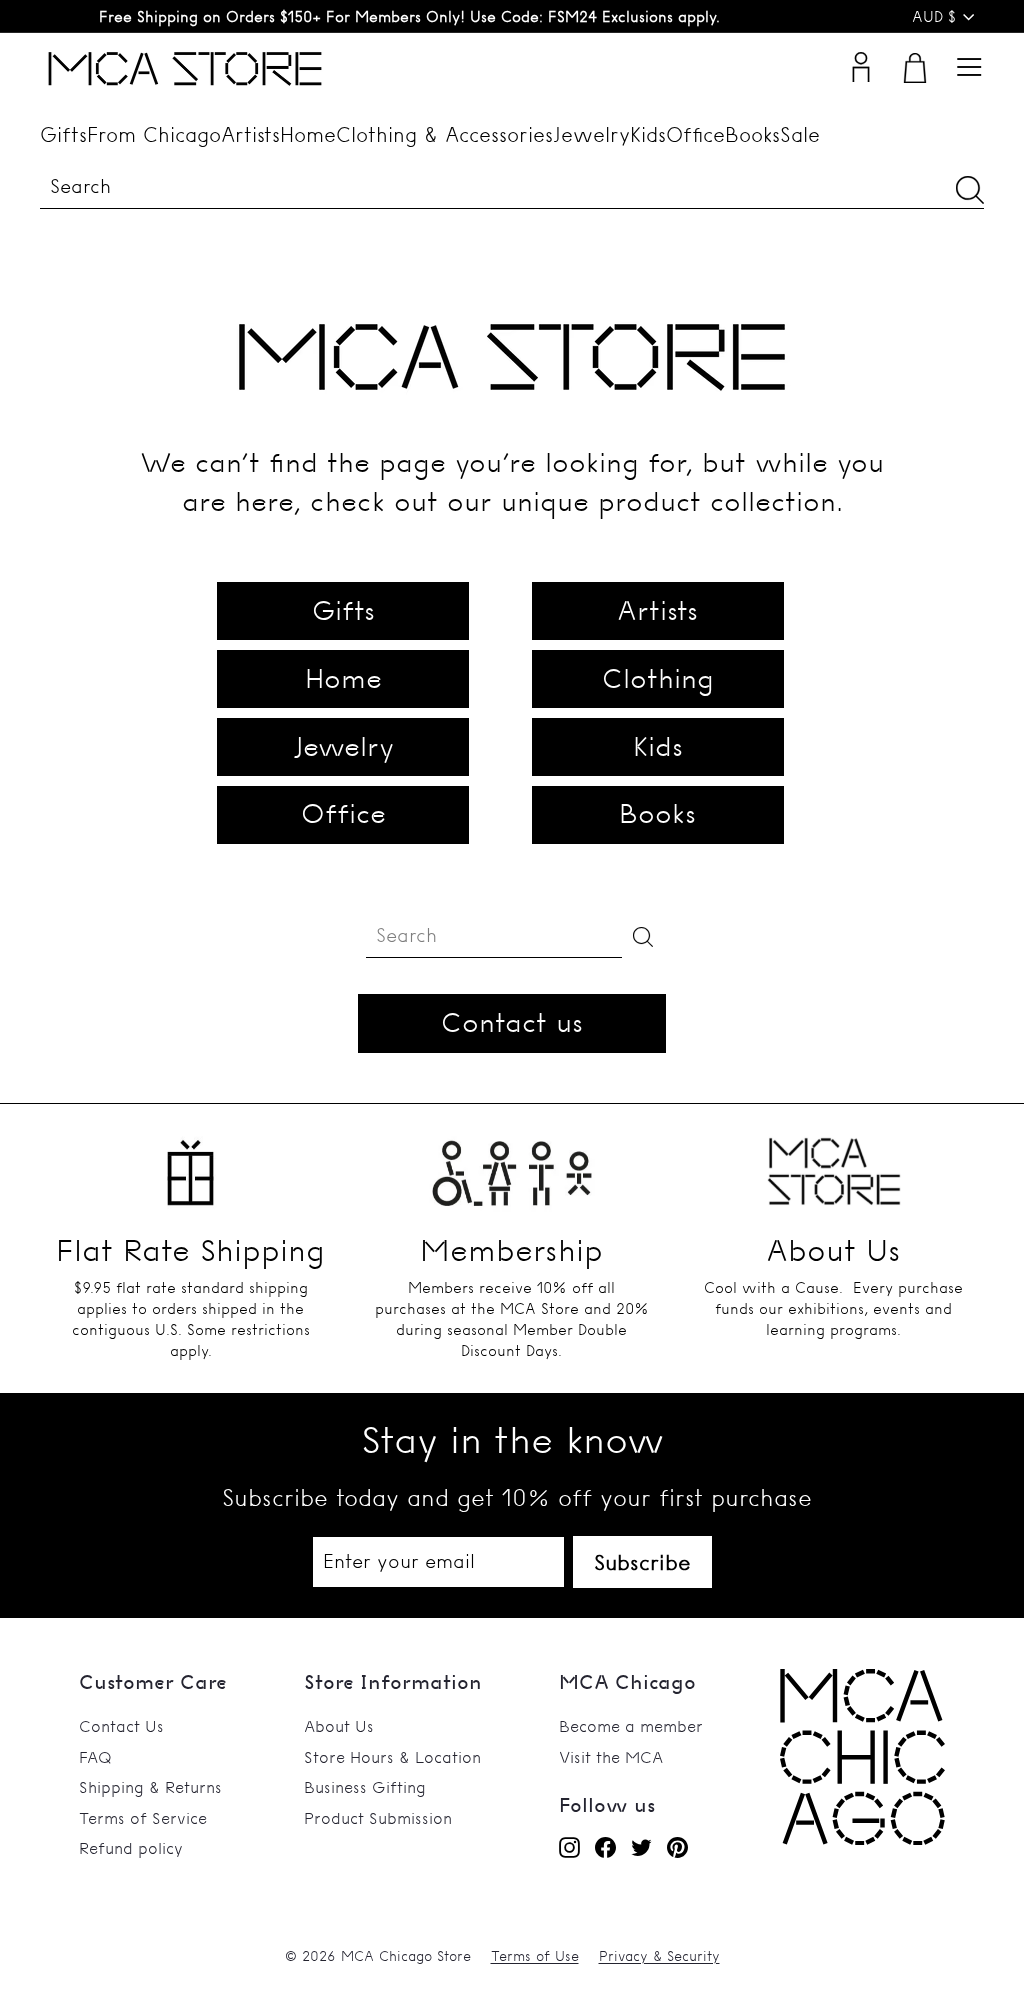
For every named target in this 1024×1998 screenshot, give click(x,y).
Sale (800, 134)
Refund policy (131, 1848)
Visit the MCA (611, 1757)
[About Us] (833, 1164)
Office (695, 134)
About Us (339, 1726)
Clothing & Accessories (444, 134)
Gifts (63, 134)
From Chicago (154, 134)
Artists (250, 134)
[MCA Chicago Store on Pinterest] (677, 1847)
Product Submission (378, 1818)
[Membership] (511, 1164)
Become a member (631, 1726)
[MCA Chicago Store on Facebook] (605, 1847)
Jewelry (591, 134)
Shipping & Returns (150, 1787)
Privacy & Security (659, 1956)
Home (308, 134)
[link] (862, 1839)
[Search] (970, 189)
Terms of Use (535, 1956)
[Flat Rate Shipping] (190, 1164)
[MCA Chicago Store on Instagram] (569, 1847)
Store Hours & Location (392, 1757)
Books (752, 134)
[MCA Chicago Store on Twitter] (641, 1847)
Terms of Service (143, 1818)
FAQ (95, 1757)
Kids (648, 134)
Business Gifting (365, 1787)
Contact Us (121, 1726)
